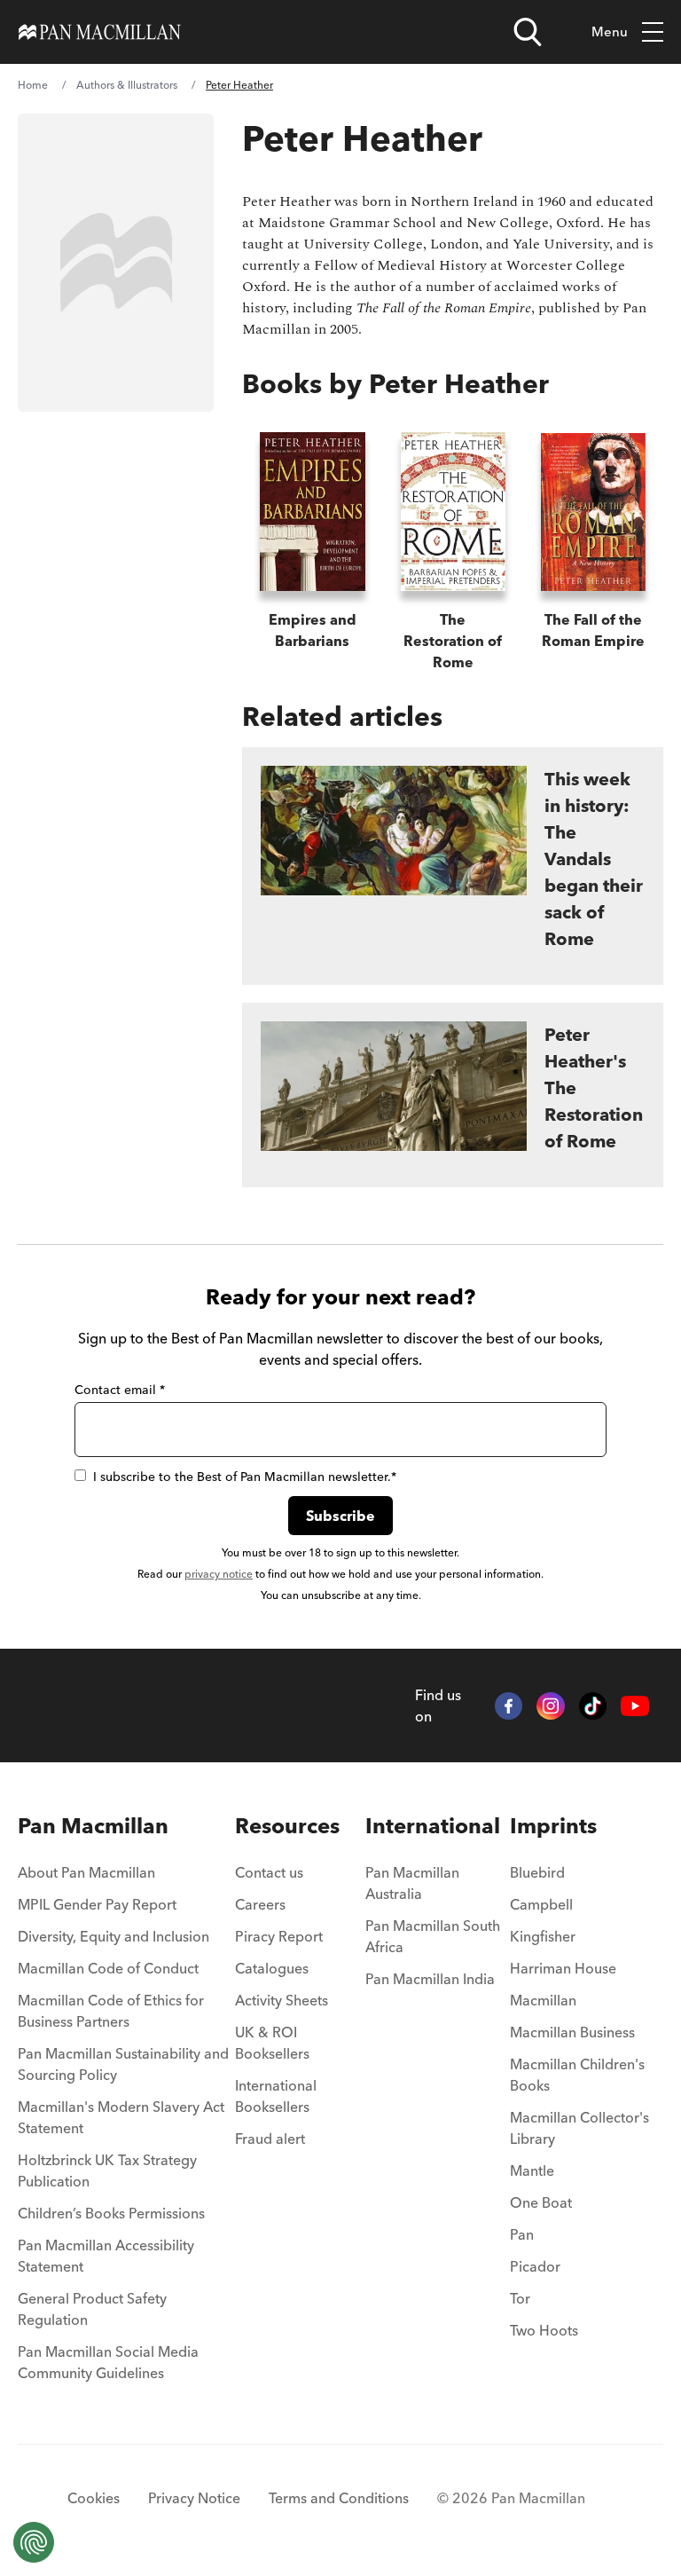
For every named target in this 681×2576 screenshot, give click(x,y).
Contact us (269, 1872)
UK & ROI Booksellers (272, 2043)
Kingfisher (543, 1936)
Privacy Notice (194, 2498)
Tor (520, 2298)
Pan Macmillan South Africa (433, 1936)
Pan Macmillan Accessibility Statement (106, 2256)
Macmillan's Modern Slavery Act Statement (121, 2117)
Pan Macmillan (93, 1826)
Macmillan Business (572, 2032)
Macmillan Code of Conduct (108, 1968)
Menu (610, 32)
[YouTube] (635, 1706)
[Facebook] (509, 1706)
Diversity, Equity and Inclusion (113, 1936)
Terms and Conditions (339, 2498)
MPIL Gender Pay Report (97, 1904)
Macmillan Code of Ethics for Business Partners (111, 2011)
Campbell (541, 1904)
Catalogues (272, 1968)
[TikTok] (593, 1706)
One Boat (541, 2202)
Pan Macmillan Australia (412, 1883)
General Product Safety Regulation (92, 2309)
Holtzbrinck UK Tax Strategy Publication (107, 2170)
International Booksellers (276, 2096)
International (433, 1826)
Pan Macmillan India (430, 1979)
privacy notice (219, 1574)
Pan (522, 2234)
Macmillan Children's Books (577, 2075)
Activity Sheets (282, 2000)
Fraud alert (270, 2139)
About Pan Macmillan (86, 1872)
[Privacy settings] (34, 2542)
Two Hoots (544, 2330)
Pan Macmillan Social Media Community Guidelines (108, 2362)
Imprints (553, 1826)
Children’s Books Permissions (111, 2213)
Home (33, 85)
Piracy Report (279, 1936)
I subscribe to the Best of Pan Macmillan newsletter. (245, 1477)
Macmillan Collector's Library (579, 2128)
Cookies (94, 2498)
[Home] (100, 32)
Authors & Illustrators (127, 85)
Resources (287, 1826)
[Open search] (528, 32)
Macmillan (543, 2000)
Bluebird (537, 1872)
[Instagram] (551, 1706)
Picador (535, 2266)
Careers (260, 1904)
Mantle (532, 2170)
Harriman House (563, 1968)
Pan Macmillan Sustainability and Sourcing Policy (123, 2064)
